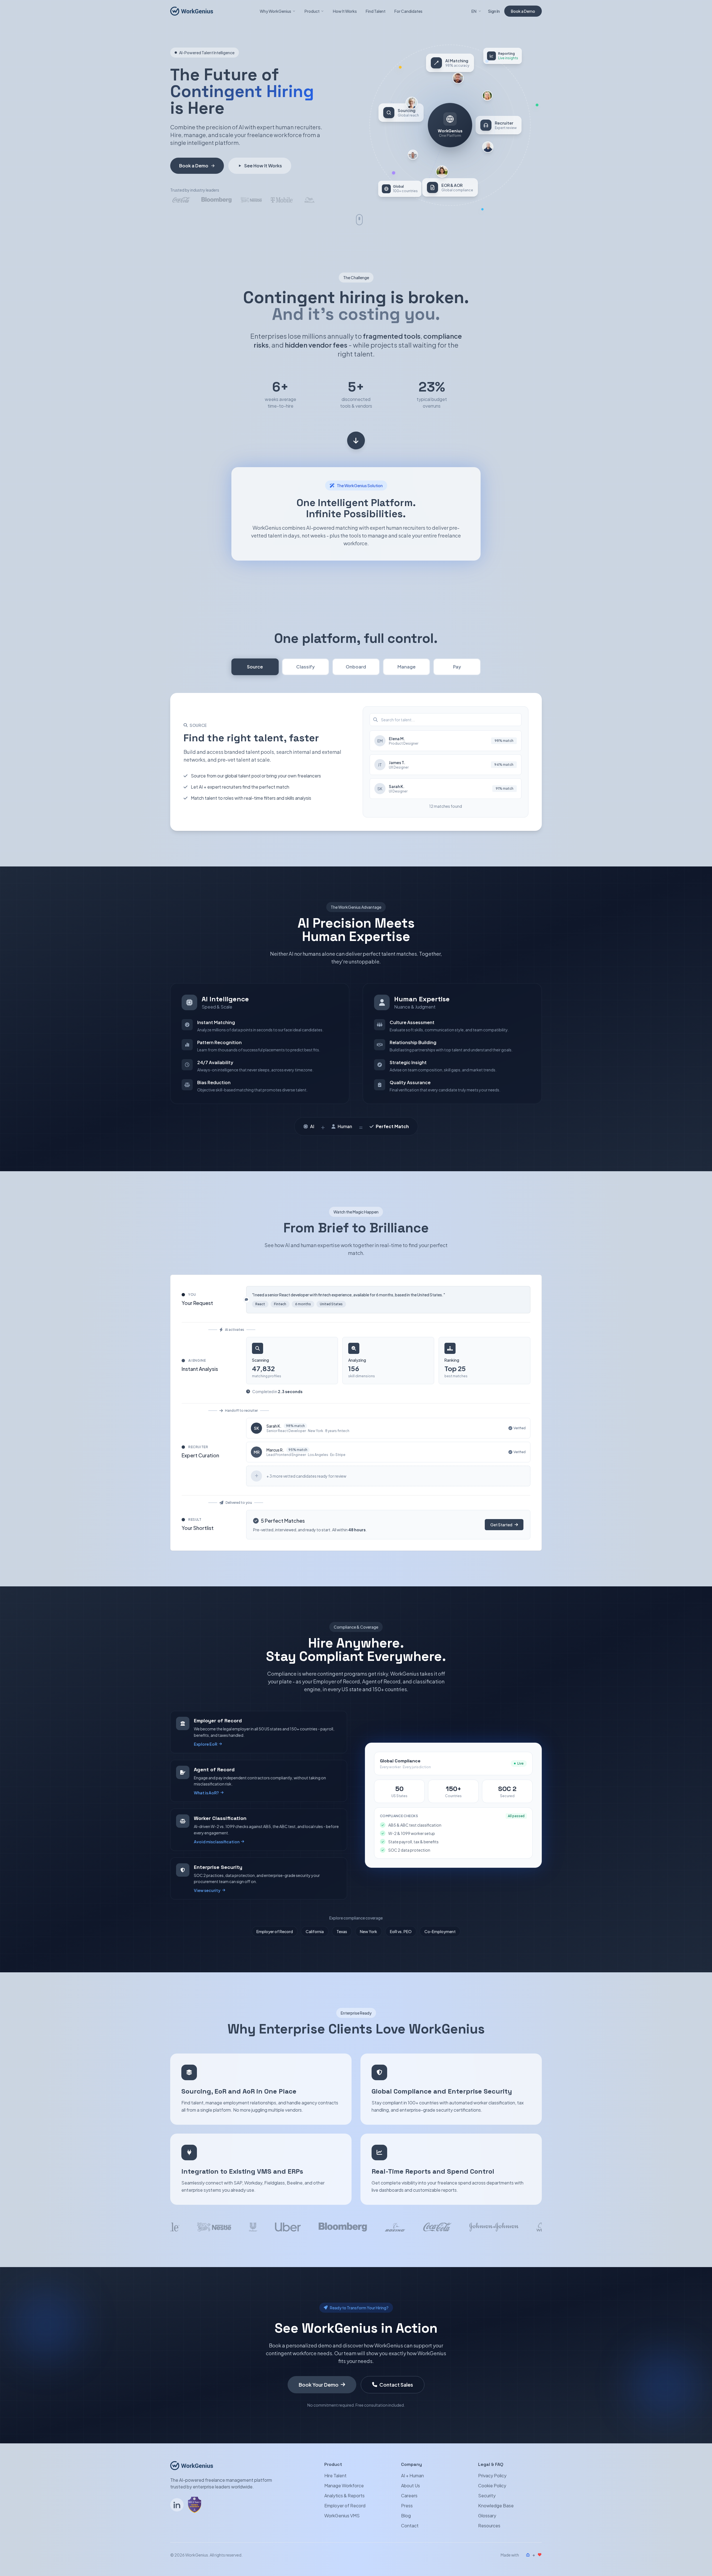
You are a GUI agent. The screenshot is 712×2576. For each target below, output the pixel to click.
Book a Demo (523, 11)
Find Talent (376, 11)
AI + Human (412, 2475)
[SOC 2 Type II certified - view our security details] (195, 2505)
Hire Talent (335, 2475)
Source (255, 667)
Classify (306, 667)
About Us (411, 2485)
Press (407, 2506)
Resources (489, 2526)
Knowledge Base (496, 2506)
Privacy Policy (492, 2475)
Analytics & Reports (344, 2496)
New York (369, 1931)
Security (487, 2496)
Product (312, 11)
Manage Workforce (344, 2485)
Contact (410, 2526)
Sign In (494, 11)
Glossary (487, 2516)
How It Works (345, 11)
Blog (406, 2516)
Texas (342, 1931)
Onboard (356, 667)
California (315, 1931)
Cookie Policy (492, 2485)
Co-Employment (440, 1931)
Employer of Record (275, 1931)
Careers (409, 2496)
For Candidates (408, 11)
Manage (406, 667)
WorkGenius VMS (342, 2516)
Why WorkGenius (275, 11)
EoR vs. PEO (401, 1931)
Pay (457, 667)
